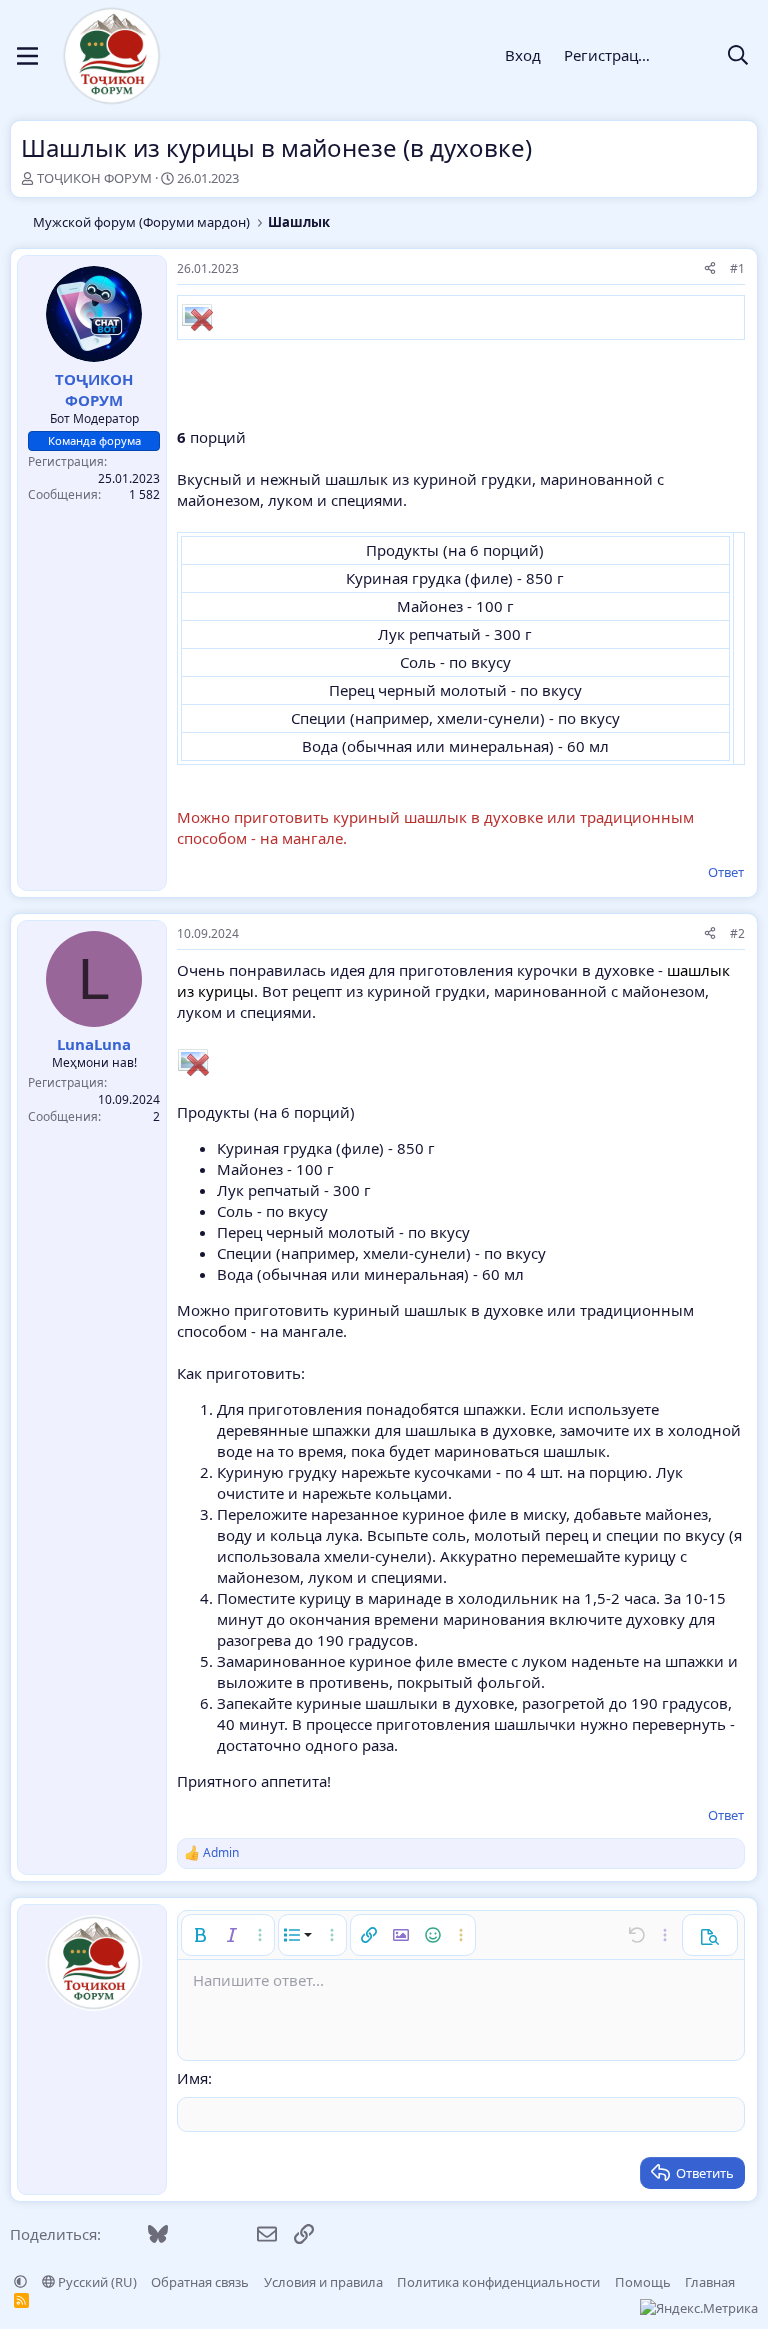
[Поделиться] (710, 269)
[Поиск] (738, 56)
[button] (200, 1935)
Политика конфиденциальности (498, 2282)
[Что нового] (690, 56)
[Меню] (27, 56)
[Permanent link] (186, 383)
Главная (710, 2282)
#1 (737, 268)
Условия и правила (323, 2282)
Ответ (726, 872)
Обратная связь (200, 2282)
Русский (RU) (96, 2282)
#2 (737, 933)
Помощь (643, 2282)
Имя (192, 2078)
